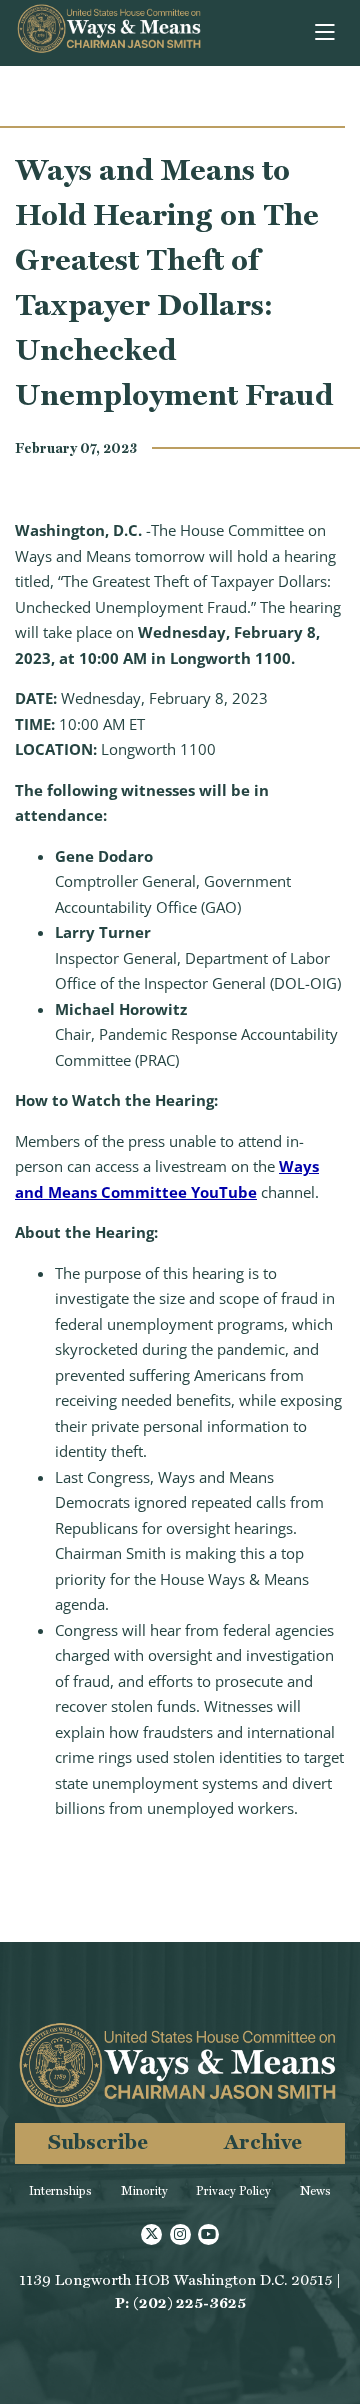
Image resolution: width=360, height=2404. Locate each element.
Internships (60, 2191)
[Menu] (326, 33)
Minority (144, 2191)
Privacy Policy (233, 2191)
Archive (263, 2141)
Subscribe (98, 2141)
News (315, 2191)
